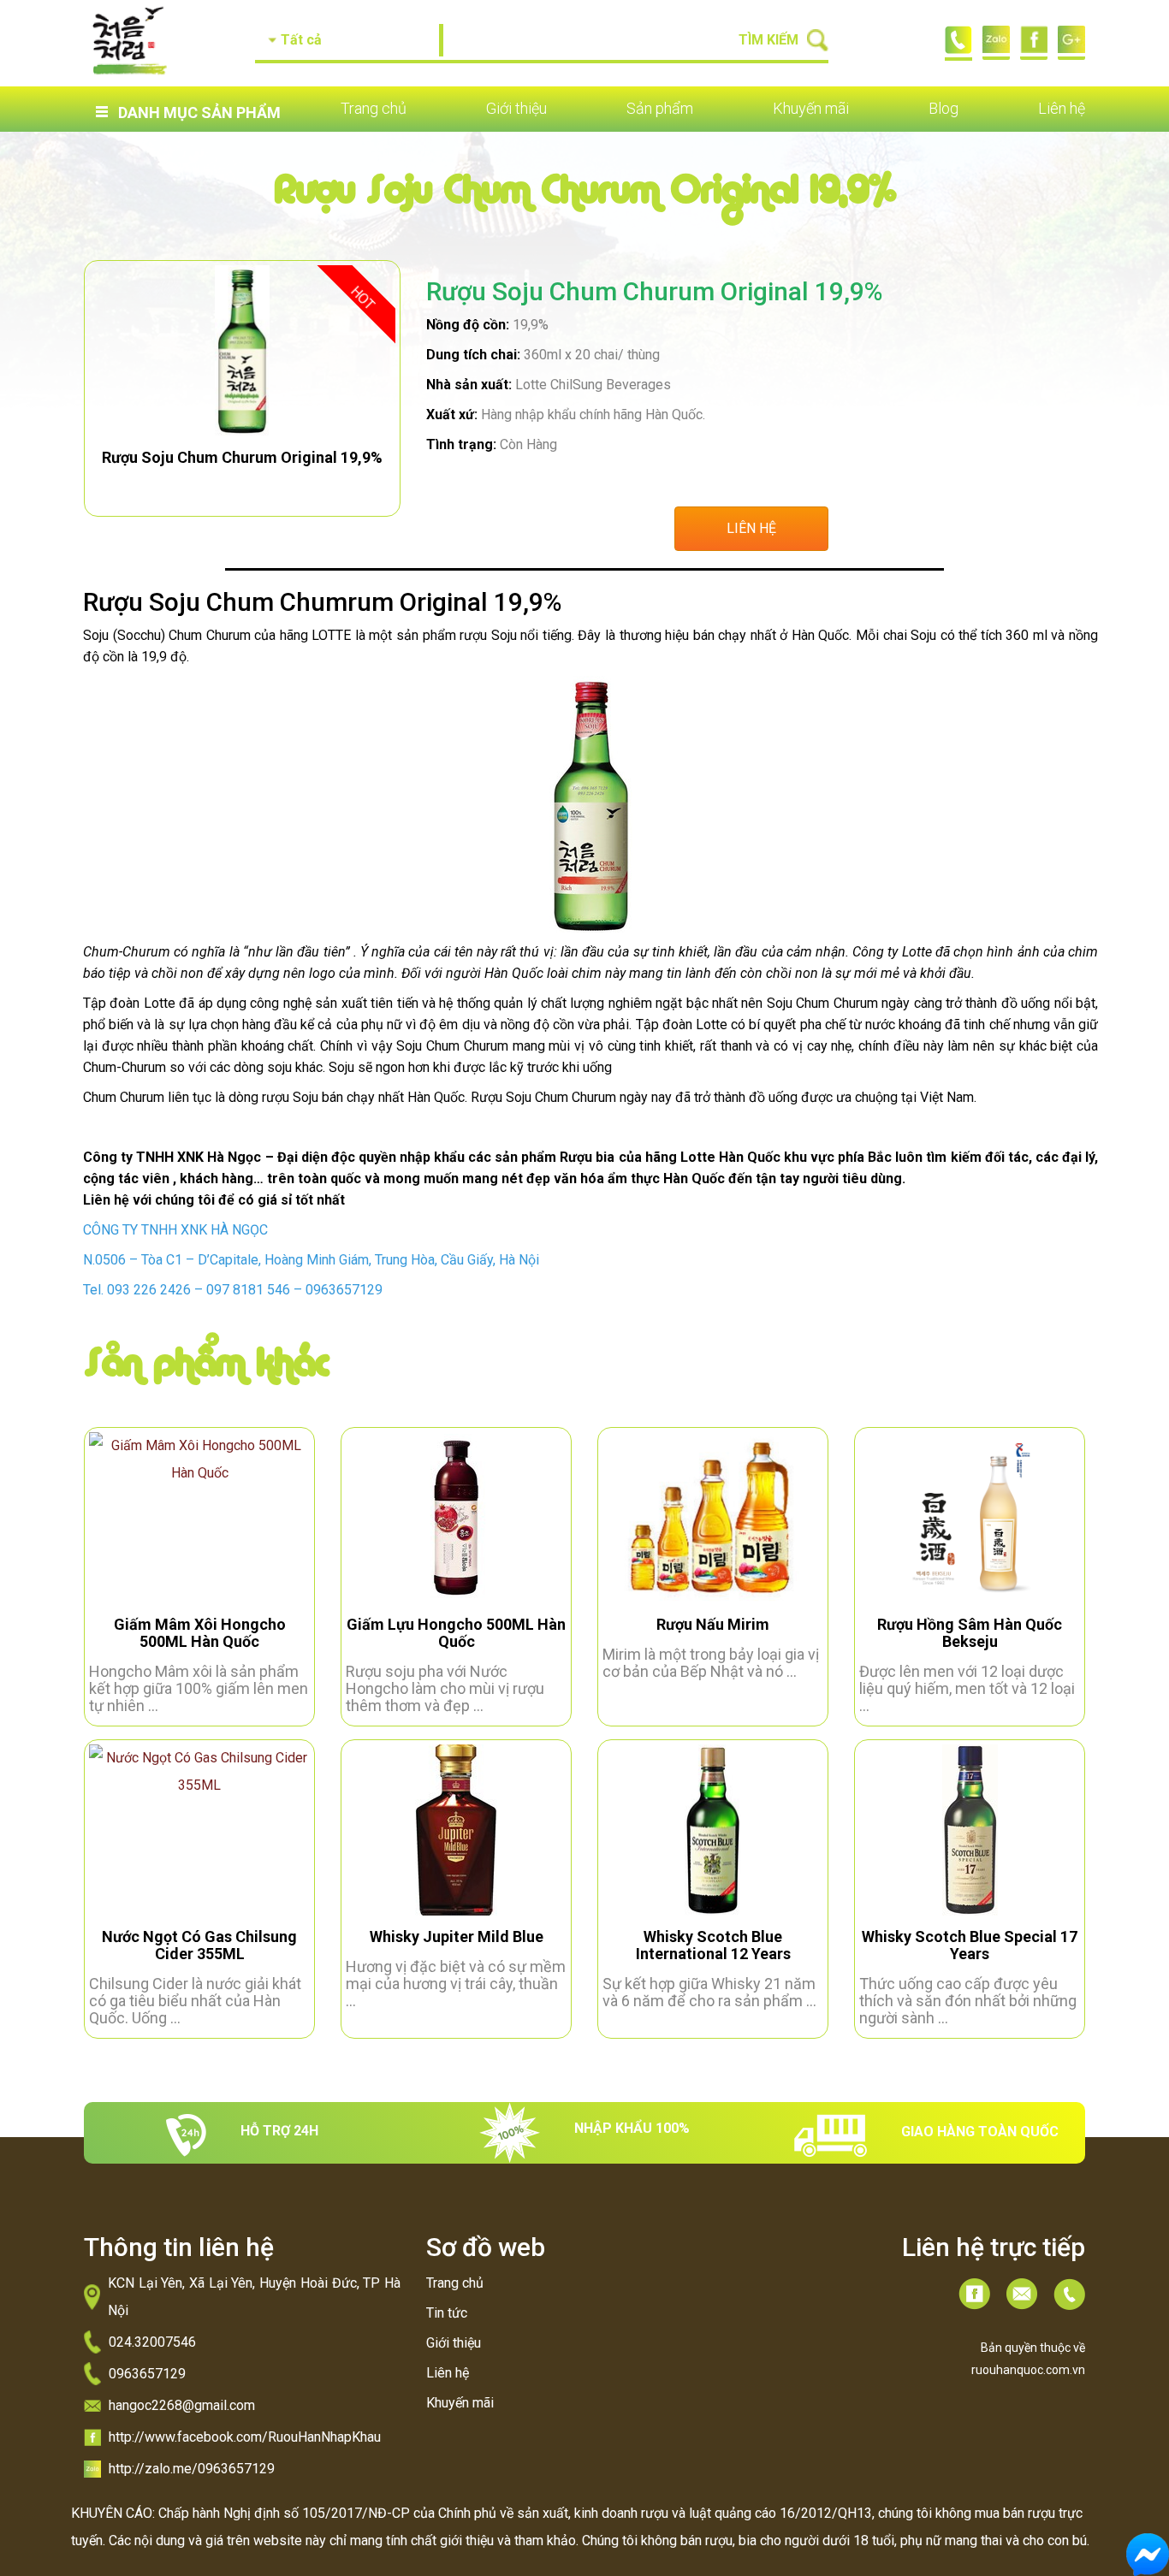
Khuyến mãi (811, 108)
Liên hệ (1062, 108)
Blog (944, 108)
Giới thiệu (516, 108)
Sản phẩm (660, 108)
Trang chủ (374, 108)
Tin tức (447, 2313)
